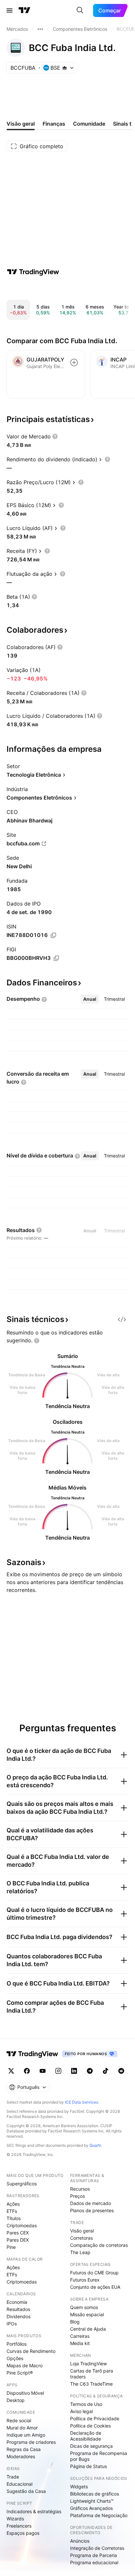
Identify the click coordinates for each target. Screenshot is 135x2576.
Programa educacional (94, 2562)
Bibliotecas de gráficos (95, 2494)
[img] (65, 68)
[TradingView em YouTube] (43, 2071)
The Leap (80, 2252)
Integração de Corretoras (97, 2548)
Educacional (19, 2484)
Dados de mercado (91, 2203)
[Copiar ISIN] (53, 935)
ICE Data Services (81, 2102)
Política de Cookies (90, 2426)
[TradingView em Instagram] (58, 2071)
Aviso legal (81, 2411)
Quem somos (84, 2307)
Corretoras (81, 2238)
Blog (75, 2322)
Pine (11, 2247)
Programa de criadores (31, 2442)
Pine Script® (20, 2373)
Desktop (16, 2400)
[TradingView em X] (11, 2071)
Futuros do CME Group (94, 2273)
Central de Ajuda (88, 2329)
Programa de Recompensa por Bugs (99, 2456)
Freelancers (19, 2526)
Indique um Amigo (26, 2435)
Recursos (80, 2189)
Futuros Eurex (85, 2280)
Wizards (15, 2519)
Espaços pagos (23, 2533)
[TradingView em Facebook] (27, 2071)
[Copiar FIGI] (56, 958)
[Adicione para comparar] (74, 362)
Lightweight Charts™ (92, 2501)
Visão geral (82, 2231)
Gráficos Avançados (91, 2508)
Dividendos (19, 2316)
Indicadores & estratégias (34, 2511)
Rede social (19, 2420)
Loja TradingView (88, 2364)
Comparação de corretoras (99, 2245)
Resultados (18, 2309)
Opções (15, 2358)
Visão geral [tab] (21, 124)
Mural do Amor (22, 2428)
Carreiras (80, 2336)
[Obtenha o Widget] (122, 1319)
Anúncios (80, 2541)
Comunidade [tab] (89, 124)
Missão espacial (87, 2314)
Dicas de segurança (91, 2446)
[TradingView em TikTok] (106, 2071)
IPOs (12, 2324)
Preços (77, 2196)
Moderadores (21, 2456)
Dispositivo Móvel (25, 2393)
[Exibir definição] (55, 436)
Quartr (95, 2145)
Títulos (14, 2218)
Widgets (79, 2487)
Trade (13, 2477)
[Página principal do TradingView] (25, 10)
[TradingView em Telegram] (90, 2071)
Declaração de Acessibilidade (86, 2436)
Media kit (80, 2343)
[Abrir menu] (10, 10)
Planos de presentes (92, 2210)
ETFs (12, 2211)
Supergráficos (22, 2184)
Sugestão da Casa (26, 2491)
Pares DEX (18, 2240)
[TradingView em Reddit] (121, 2071)
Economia (17, 2302)
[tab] (90, 999)
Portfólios (17, 2344)
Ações (13, 2204)
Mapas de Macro (25, 2365)
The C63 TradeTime (91, 2384)
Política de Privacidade (95, 2418)
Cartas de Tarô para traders (92, 2374)
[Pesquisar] (80, 10)
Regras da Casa (24, 2449)
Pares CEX (18, 2233)
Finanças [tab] (54, 124)
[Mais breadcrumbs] (40, 29)
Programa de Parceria (94, 2555)
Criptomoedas (22, 2225)
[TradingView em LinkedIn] (74, 2071)
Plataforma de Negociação (99, 2515)
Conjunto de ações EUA (95, 2287)
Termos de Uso (86, 2404)
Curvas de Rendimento (31, 2351)
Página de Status (88, 2466)
